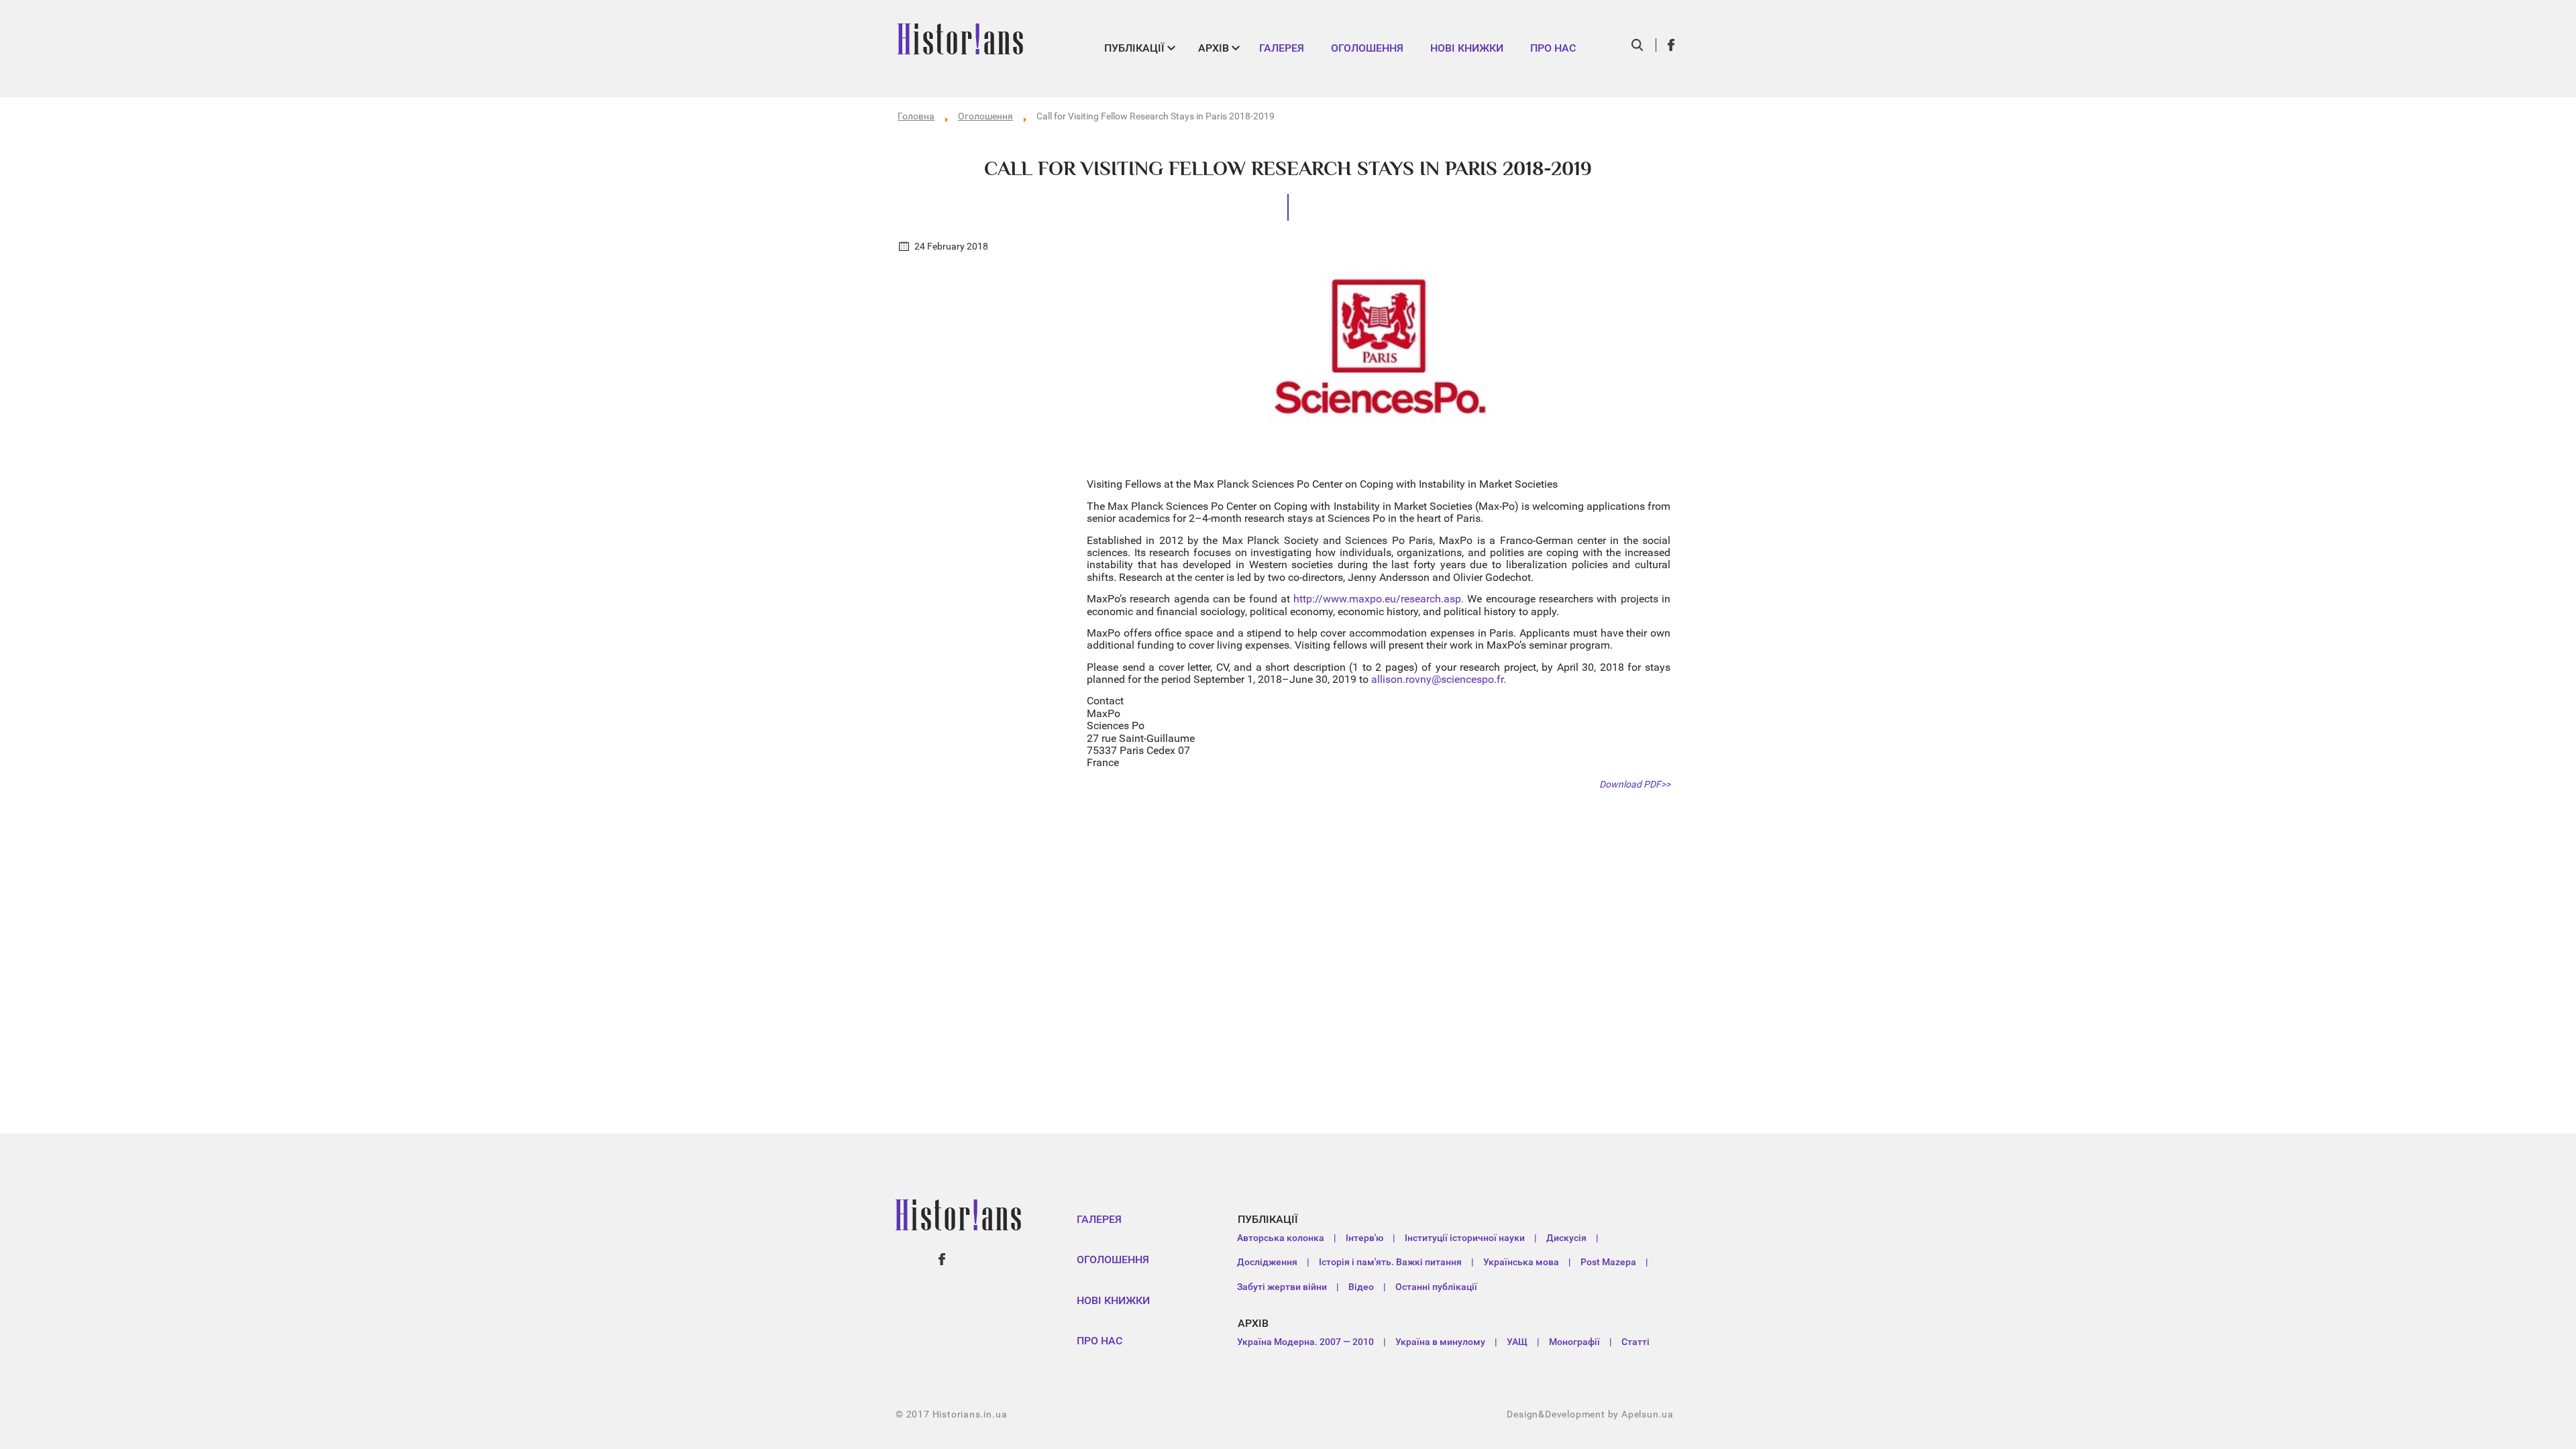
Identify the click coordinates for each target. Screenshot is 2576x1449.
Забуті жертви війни (1282, 1287)
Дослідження (1267, 1262)
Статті (1635, 1342)
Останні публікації (1436, 1287)
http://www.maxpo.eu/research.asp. (1379, 599)
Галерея (1282, 48)
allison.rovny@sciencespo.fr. (1439, 679)
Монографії (1574, 1342)
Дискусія (1566, 1238)
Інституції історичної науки (1465, 1238)
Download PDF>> (1635, 784)
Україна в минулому (1440, 1342)
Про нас (1553, 48)
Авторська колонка (1281, 1238)
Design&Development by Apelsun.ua (1590, 1414)
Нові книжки (1467, 48)
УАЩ (1517, 1342)
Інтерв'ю (1364, 1238)
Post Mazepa (1608, 1262)
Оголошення (1367, 48)
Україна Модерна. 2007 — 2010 (1305, 1342)
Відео (1361, 1287)
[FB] (1672, 45)
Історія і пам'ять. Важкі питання (1390, 1262)
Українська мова (1521, 1262)
